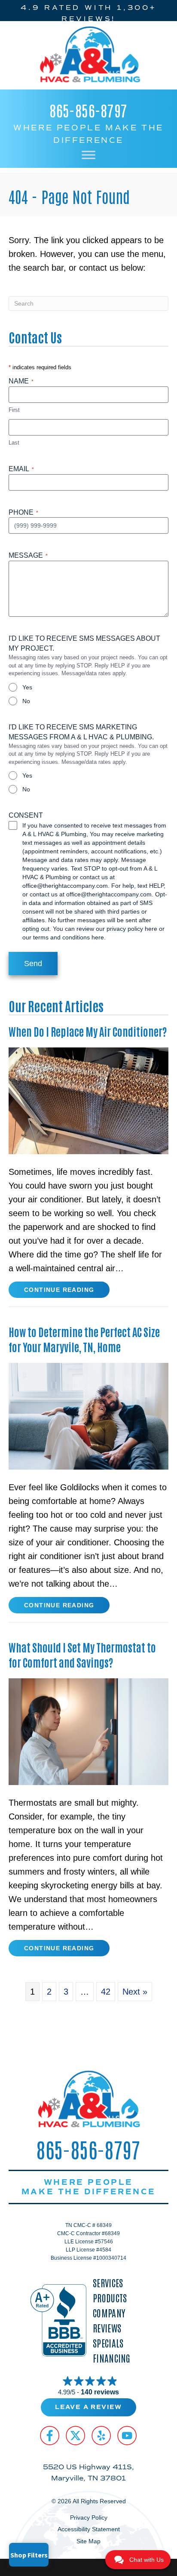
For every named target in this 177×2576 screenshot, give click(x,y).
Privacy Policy (89, 2517)
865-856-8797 (88, 110)
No (26, 701)
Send (33, 964)
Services (108, 2283)
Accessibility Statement (89, 2529)
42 (106, 1992)
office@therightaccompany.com (65, 886)
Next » (135, 1992)
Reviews (107, 2328)
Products (110, 2298)
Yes (27, 687)
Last (14, 443)
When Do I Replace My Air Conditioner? (88, 1031)
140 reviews (100, 2392)
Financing (112, 2358)
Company (109, 2313)
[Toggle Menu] (88, 155)
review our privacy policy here (117, 929)
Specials (108, 2343)
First (14, 410)
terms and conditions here (69, 937)
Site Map (88, 2541)
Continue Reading (59, 1292)
